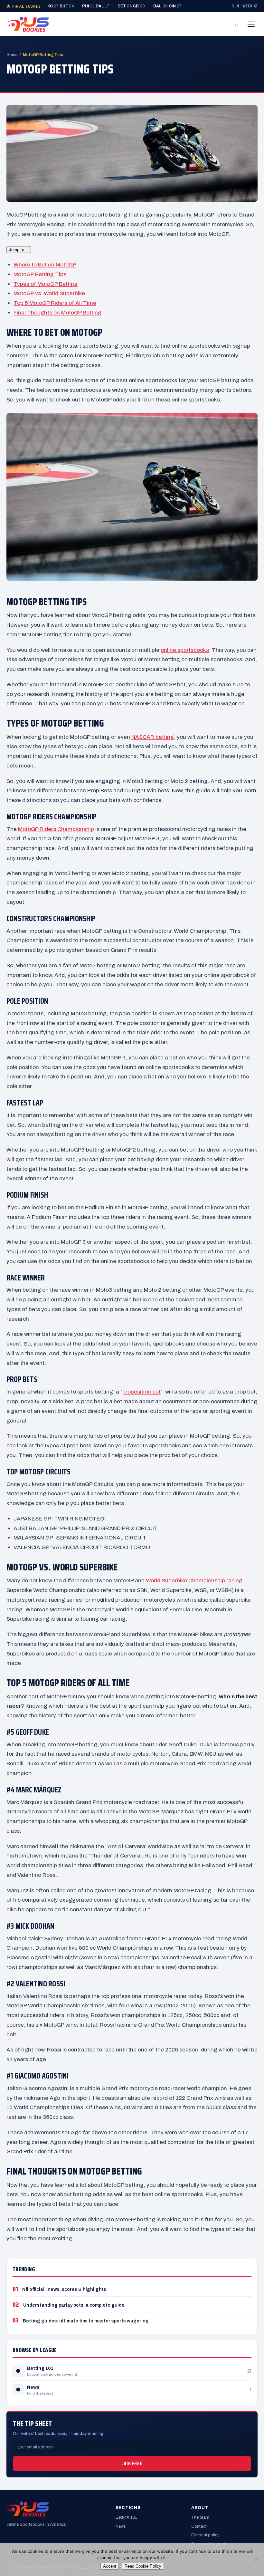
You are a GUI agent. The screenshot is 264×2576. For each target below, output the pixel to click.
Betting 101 (40, 2368)
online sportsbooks (185, 650)
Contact (199, 2526)
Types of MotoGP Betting (46, 284)
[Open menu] (251, 24)
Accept (110, 2566)
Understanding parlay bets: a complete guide (74, 2305)
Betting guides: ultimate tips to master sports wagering (86, 2321)
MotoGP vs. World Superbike (49, 293)
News (33, 2387)
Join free (132, 2464)
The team (200, 2517)
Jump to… (19, 250)
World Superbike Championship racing (194, 1581)
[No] (256, 2560)
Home (12, 55)
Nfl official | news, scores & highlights (64, 2289)
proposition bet (141, 1392)
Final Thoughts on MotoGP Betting (57, 313)
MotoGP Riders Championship (56, 829)
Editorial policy (205, 2535)
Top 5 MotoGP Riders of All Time (55, 303)
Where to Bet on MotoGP (45, 265)
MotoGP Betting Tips (40, 274)
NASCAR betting (153, 737)
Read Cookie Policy (143, 2566)
